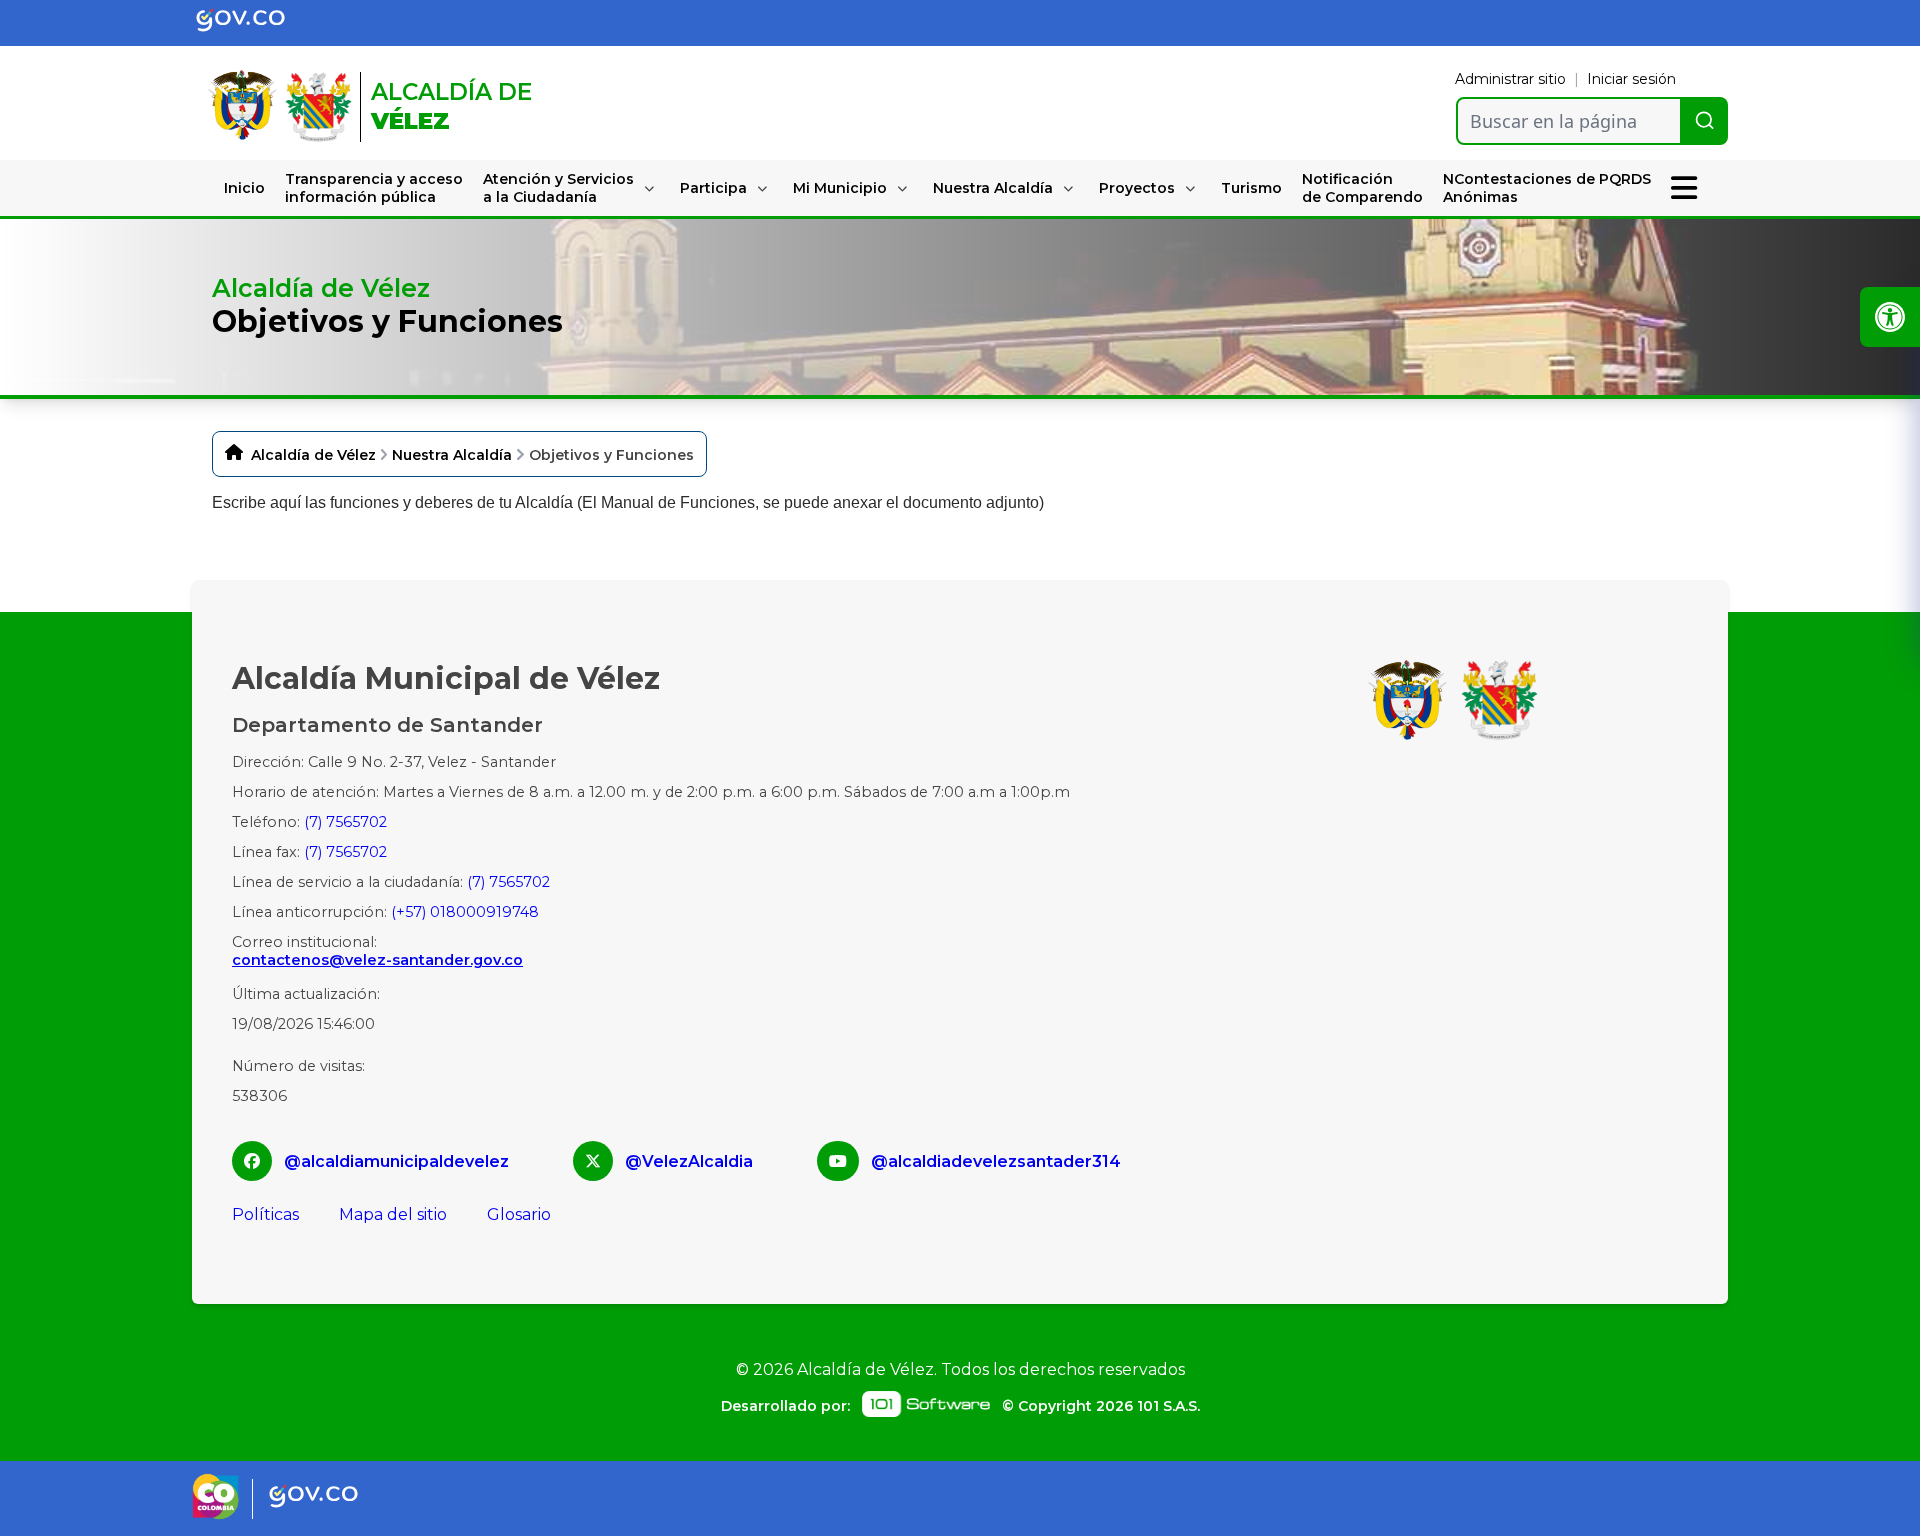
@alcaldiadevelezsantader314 (996, 1161)
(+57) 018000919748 (465, 912)
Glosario (519, 1214)
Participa (713, 188)
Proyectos (1137, 188)
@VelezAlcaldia (689, 1161)
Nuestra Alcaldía (993, 188)
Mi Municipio (840, 188)
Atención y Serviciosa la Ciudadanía (558, 188)
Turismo (1251, 188)
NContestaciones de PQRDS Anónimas (1547, 188)
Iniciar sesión (1631, 79)
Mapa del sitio (393, 1214)
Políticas (265, 1214)
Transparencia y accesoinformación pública (374, 188)
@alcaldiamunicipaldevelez (396, 1161)
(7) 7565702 (345, 822)
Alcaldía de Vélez (313, 455)
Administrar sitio (1510, 79)
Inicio (244, 188)
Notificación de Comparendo (1362, 188)
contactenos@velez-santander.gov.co (377, 960)
